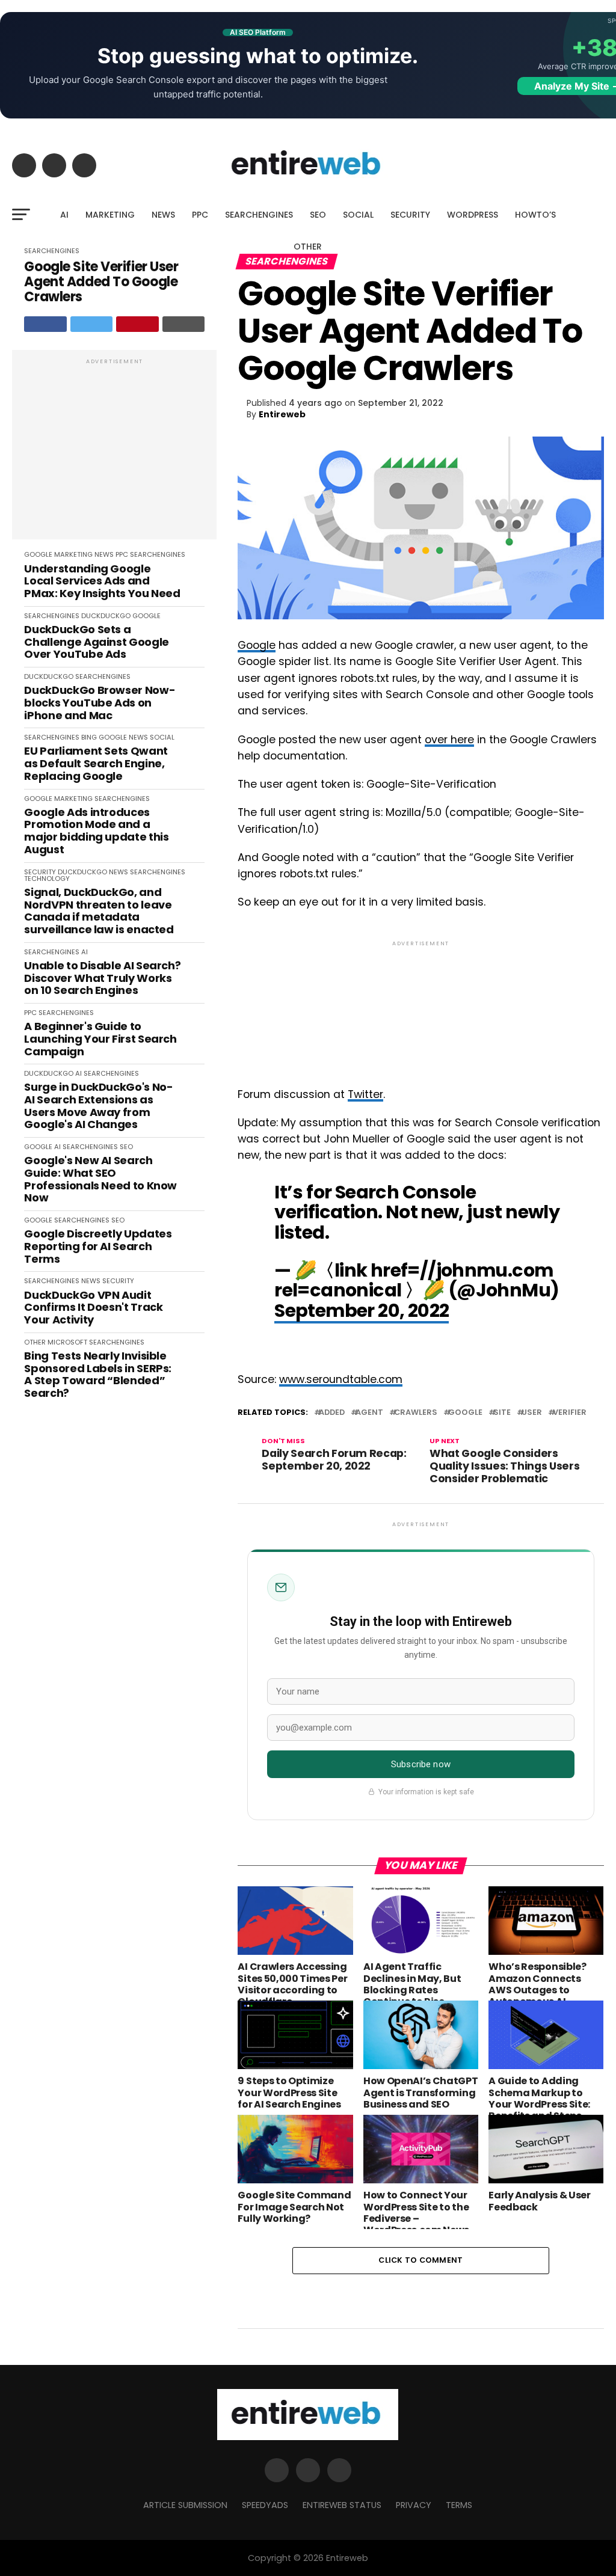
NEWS (163, 215)
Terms (459, 2505)
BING (89, 737)
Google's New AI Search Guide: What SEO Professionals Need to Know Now (100, 1179)
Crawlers (416, 1413)
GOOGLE (38, 554)
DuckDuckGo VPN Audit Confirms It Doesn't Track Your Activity (93, 1308)
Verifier (570, 1413)
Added (332, 1413)
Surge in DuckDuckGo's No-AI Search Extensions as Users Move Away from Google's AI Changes (98, 1106)
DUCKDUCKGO (106, 616)
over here (449, 740)
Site (502, 1413)
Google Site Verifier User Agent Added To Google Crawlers (101, 282)
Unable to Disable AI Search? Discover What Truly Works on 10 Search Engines (102, 978)
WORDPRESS (473, 215)
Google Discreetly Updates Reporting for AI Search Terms (98, 1247)
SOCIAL (358, 215)
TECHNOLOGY (47, 879)
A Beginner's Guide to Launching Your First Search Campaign (100, 1039)
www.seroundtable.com (341, 1379)
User (532, 1413)
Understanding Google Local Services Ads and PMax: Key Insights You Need (102, 581)
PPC (200, 215)
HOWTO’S (535, 215)
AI (64, 215)
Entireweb (282, 414)
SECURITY (410, 215)
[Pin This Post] (137, 324)
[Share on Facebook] (45, 324)
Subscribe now (421, 1764)
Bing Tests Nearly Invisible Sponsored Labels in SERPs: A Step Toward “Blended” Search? (98, 1375)
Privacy (414, 2505)
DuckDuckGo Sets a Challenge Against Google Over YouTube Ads (96, 642)
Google (257, 645)
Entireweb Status (342, 2505)
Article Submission (185, 2505)
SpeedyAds (265, 2505)
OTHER (308, 247)
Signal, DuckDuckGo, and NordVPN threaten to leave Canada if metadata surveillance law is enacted (99, 911)
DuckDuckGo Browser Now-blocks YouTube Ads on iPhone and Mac (100, 703)
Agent (369, 1413)
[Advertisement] (114, 451)
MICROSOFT (67, 1342)
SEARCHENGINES (259, 215)
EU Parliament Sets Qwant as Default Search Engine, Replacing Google (96, 764)
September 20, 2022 (362, 1311)
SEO (318, 215)
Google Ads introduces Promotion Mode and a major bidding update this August (96, 831)
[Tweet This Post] (92, 324)
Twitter (365, 1094)
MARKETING (110, 215)
